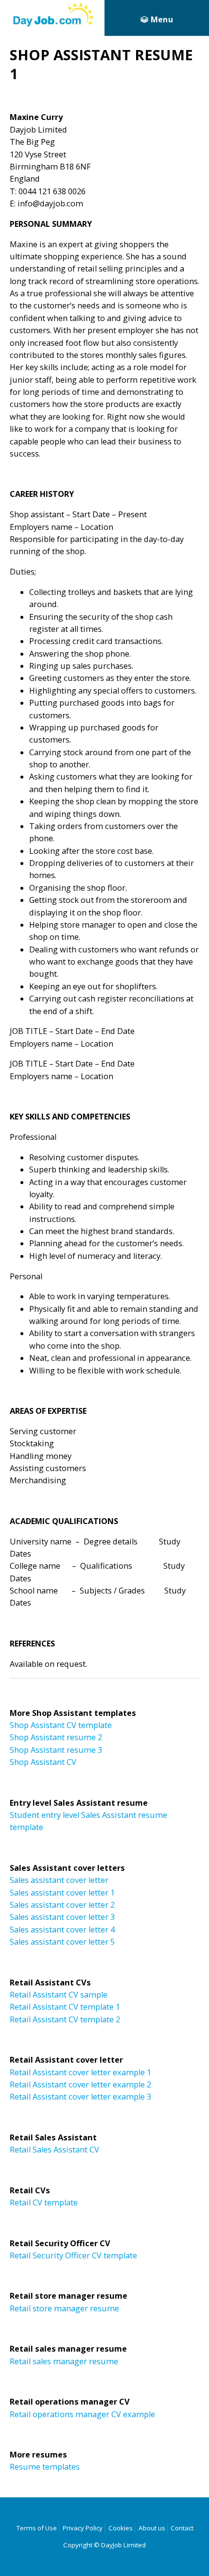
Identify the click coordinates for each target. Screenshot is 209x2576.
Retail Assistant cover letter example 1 (80, 2072)
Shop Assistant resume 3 (56, 1750)
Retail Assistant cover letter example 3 (80, 2097)
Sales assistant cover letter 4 (62, 1930)
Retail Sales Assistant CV (54, 2150)
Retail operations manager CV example (82, 2414)
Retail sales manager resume (64, 2361)
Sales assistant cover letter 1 (62, 1893)
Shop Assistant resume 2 (56, 1737)
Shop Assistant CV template (61, 1725)
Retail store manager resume (64, 2308)
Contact (182, 2528)
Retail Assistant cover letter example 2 (80, 2085)
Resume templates (45, 2467)
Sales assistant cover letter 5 (62, 1942)
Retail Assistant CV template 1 (65, 2007)
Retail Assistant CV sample (59, 1995)
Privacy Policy (83, 2528)
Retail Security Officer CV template (73, 2255)
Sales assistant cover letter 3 (62, 1917)
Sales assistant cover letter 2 (62, 1905)
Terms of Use (37, 2528)
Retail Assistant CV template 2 (65, 2019)
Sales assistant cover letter (59, 1880)
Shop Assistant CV (43, 1762)
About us (152, 2528)
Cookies (121, 2528)
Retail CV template (44, 2203)
